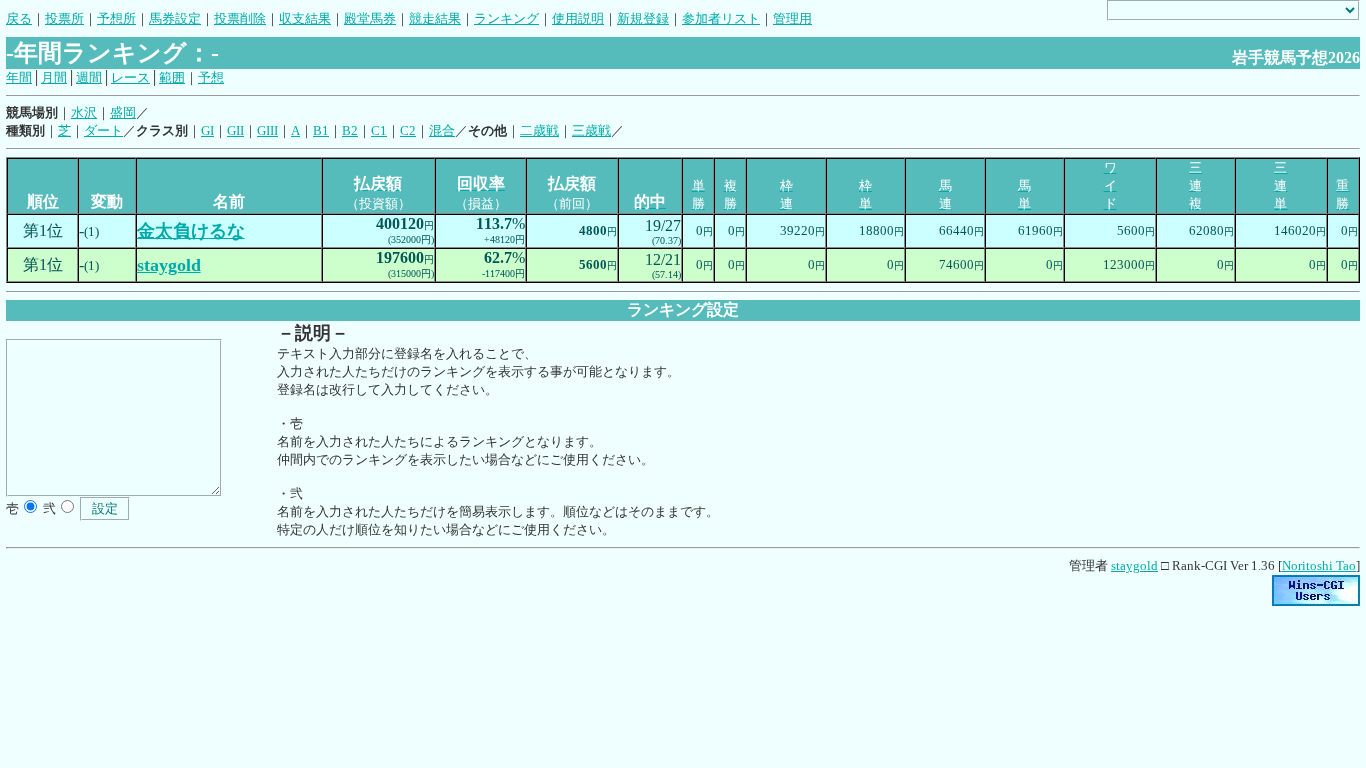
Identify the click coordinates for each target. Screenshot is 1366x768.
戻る (19, 18)
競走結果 (435, 18)
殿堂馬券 (370, 18)
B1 (321, 130)
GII (235, 130)
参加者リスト (721, 18)
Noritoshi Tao (1319, 565)
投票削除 (240, 18)
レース (130, 77)
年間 (19, 77)
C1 (379, 130)
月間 (54, 77)
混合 (442, 130)
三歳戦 (591, 130)
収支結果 (305, 18)
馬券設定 (175, 18)
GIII (267, 130)
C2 (408, 130)
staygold (1134, 565)
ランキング (506, 18)
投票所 (64, 18)
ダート (103, 130)
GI (207, 130)
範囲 (172, 77)
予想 (211, 77)
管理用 (792, 18)
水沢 (84, 112)
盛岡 (123, 112)
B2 (350, 130)
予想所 (116, 18)
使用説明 (578, 18)
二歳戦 (539, 130)
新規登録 (643, 18)
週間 (89, 77)
